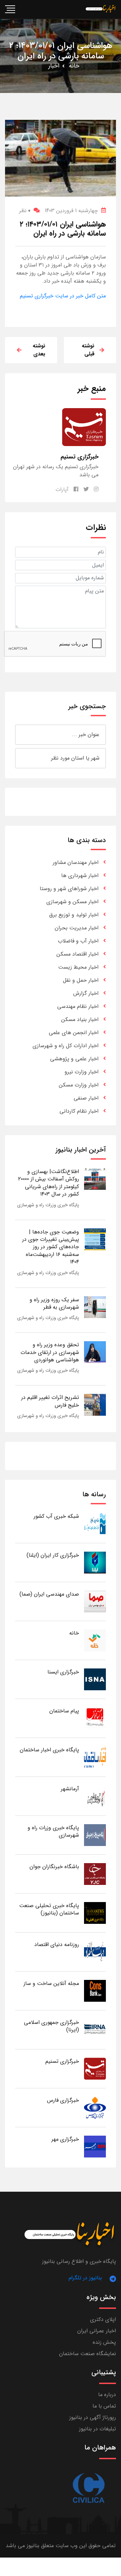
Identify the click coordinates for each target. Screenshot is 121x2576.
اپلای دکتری (103, 2319)
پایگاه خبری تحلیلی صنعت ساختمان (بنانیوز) (49, 1909)
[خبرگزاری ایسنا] (95, 1679)
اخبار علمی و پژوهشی (74, 1059)
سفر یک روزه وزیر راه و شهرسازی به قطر (54, 1303)
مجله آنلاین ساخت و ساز (51, 1983)
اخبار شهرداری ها (80, 876)
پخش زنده (104, 2342)
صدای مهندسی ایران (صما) (49, 1594)
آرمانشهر (70, 1789)
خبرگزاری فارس (63, 2100)
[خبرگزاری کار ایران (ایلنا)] (95, 1562)
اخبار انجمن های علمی (74, 1033)
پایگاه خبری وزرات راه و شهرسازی (48, 1205)
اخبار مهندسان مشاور (76, 862)
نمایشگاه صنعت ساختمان (88, 2354)
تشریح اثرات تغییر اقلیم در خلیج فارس (50, 1401)
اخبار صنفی (86, 1098)
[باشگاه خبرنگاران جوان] (95, 1874)
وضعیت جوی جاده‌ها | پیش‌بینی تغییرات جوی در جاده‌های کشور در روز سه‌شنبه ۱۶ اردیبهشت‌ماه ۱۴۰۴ (51, 1247)
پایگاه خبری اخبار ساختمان (49, 1750)
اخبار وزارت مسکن (79, 1085)
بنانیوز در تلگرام (85, 2278)
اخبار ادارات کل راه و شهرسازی (66, 1046)
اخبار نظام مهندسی (78, 1006)
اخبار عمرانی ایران (97, 2331)
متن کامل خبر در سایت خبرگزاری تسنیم (63, 296)
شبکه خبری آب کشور (56, 1516)
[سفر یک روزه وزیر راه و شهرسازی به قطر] (95, 1307)
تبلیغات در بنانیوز (97, 2429)
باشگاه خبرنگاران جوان (54, 1867)
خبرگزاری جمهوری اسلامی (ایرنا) (51, 2026)
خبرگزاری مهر (65, 2139)
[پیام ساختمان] (95, 1718)
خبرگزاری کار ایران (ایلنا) (53, 1555)
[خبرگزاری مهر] (95, 2146)
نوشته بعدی (39, 350)
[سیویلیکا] (88, 2488)
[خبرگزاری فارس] (95, 2107)
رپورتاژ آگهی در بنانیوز (93, 2417)
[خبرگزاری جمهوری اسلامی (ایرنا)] (95, 2029)
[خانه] (95, 1640)
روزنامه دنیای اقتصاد (57, 1945)
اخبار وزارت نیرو (82, 1072)
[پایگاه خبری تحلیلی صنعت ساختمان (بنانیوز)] (95, 1913)
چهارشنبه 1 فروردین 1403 (71, 211)
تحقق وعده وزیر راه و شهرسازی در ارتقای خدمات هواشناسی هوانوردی (50, 1352)
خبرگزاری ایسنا (63, 1672)
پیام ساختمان (64, 1711)
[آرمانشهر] (95, 1796)
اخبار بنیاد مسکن (80, 1019)
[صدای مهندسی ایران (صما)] (95, 1601)
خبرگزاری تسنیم (62, 2061)
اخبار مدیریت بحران (77, 928)
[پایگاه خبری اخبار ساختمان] (95, 1757)
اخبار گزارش (86, 993)
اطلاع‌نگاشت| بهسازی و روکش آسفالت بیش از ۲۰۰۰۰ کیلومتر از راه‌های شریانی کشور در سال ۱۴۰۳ (49, 1183)
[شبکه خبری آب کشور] (95, 1523)
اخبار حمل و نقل (81, 980)
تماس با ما (104, 2406)
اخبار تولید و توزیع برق (74, 915)
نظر (25, 211)
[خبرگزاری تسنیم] (95, 2068)
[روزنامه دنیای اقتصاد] (95, 1952)
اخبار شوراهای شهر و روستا (69, 889)
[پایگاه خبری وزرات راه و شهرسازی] (95, 1835)
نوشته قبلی (88, 350)
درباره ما (107, 2395)
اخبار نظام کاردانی (79, 1111)
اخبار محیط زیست (78, 967)
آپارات (62, 490)
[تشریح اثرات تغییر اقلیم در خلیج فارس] (95, 1405)
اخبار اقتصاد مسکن (77, 954)
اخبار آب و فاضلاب (78, 941)
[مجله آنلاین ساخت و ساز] (95, 1990)
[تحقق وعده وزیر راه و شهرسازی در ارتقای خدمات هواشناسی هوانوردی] (95, 1352)
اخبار (54, 66)
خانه (74, 66)
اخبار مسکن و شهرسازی (72, 902)
